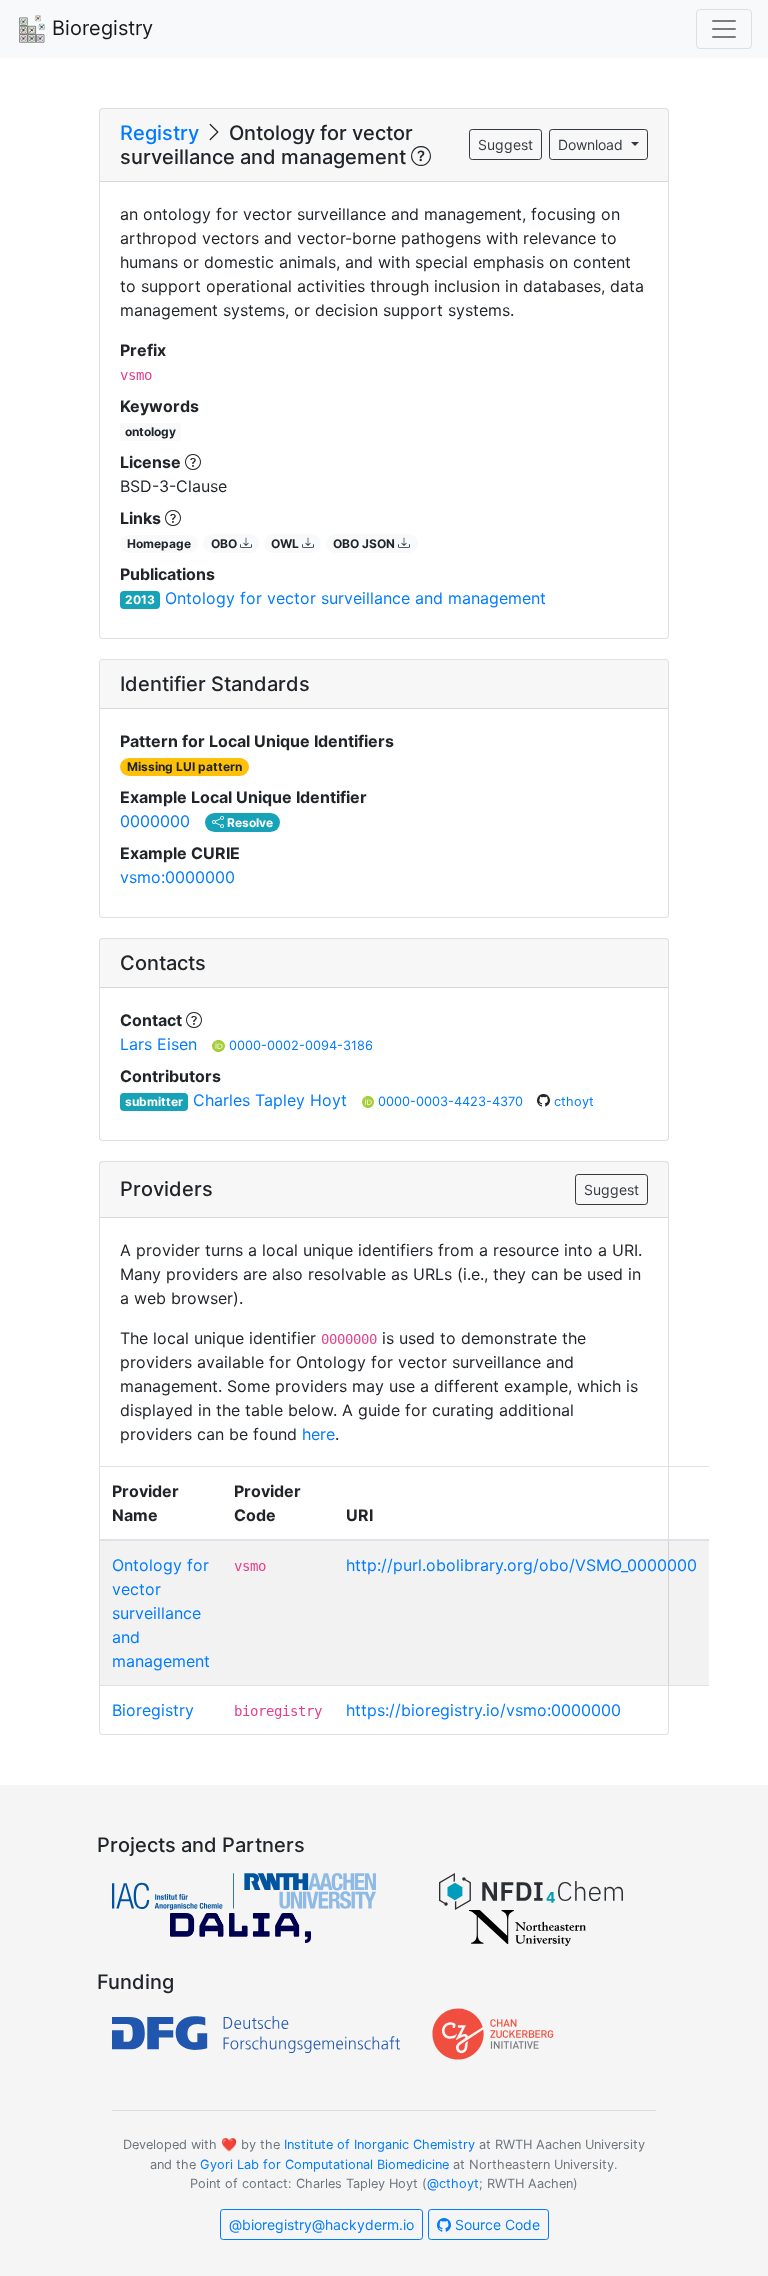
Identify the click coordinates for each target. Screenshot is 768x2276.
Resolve (248, 822)
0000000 (155, 821)
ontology (150, 431)
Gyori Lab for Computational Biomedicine (324, 2164)
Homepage (159, 543)
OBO (225, 543)
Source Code (495, 2224)
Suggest (505, 144)
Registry (159, 133)
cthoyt (574, 1101)
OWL (286, 543)
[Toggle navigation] (724, 29)
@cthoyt (453, 2183)
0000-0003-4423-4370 (452, 1101)
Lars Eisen (158, 1044)
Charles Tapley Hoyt (270, 1100)
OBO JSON (365, 543)
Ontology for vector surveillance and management (355, 598)
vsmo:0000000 (177, 877)
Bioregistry (99, 28)
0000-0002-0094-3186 (301, 1045)
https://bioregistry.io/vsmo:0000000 (483, 1710)
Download (592, 144)
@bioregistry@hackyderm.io (321, 2224)
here (318, 1434)
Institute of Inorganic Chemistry (379, 2144)
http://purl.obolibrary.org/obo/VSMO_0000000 (521, 1565)
